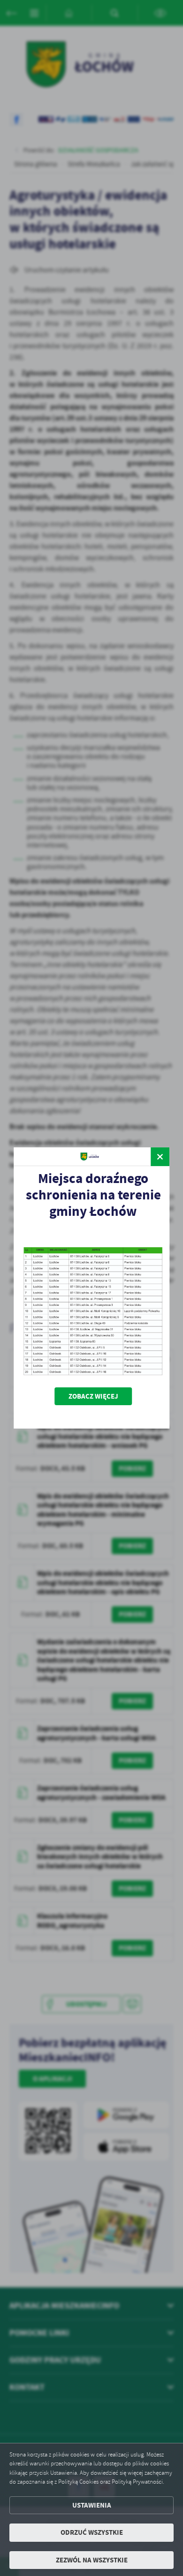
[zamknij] (160, 1157)
